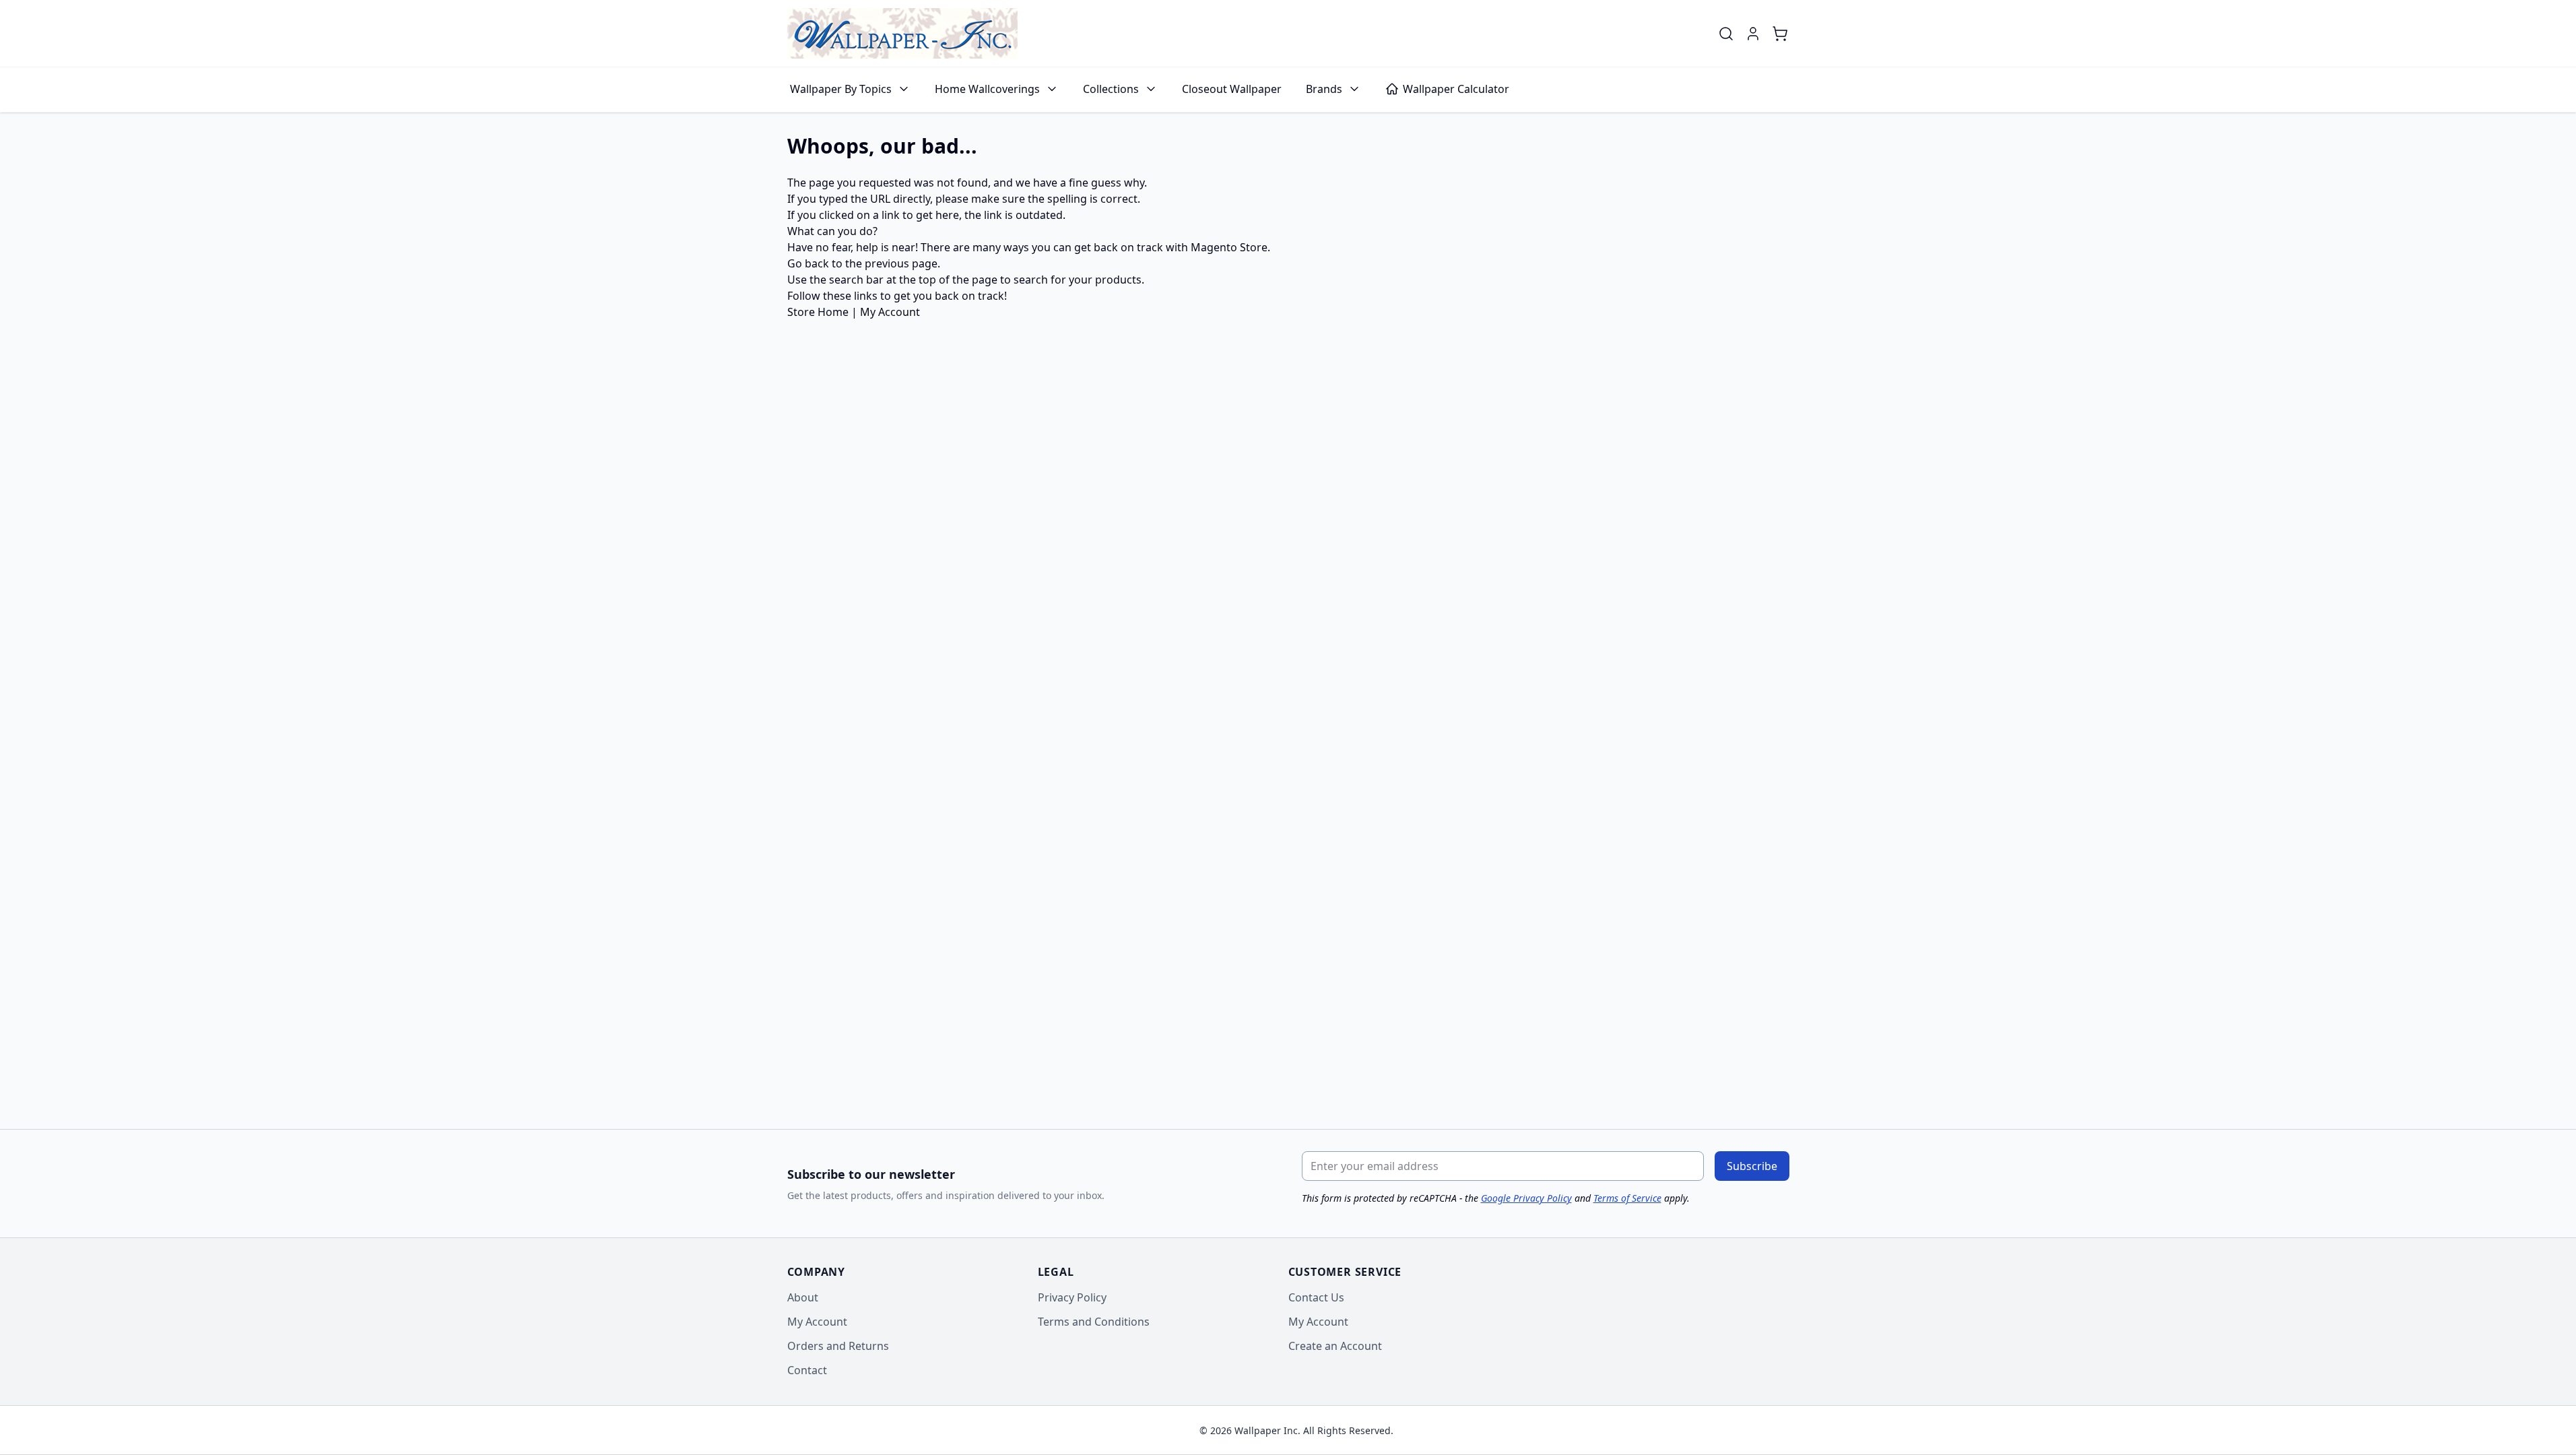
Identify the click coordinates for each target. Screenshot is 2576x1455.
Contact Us (1316, 1297)
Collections (1111, 89)
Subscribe (1752, 1166)
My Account (890, 312)
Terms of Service (1627, 1198)
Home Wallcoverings (987, 89)
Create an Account (1335, 1346)
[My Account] (1753, 34)
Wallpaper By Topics (841, 89)
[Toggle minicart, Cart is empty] (1780, 34)
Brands (1324, 89)
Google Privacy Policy (1526, 1198)
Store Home (818, 312)
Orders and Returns (838, 1346)
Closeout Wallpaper (1232, 89)
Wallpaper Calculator (1456, 89)
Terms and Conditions (1094, 1322)
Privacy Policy (1072, 1297)
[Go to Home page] (902, 33)
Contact (807, 1370)
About (803, 1297)
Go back (808, 263)
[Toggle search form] (1726, 34)
